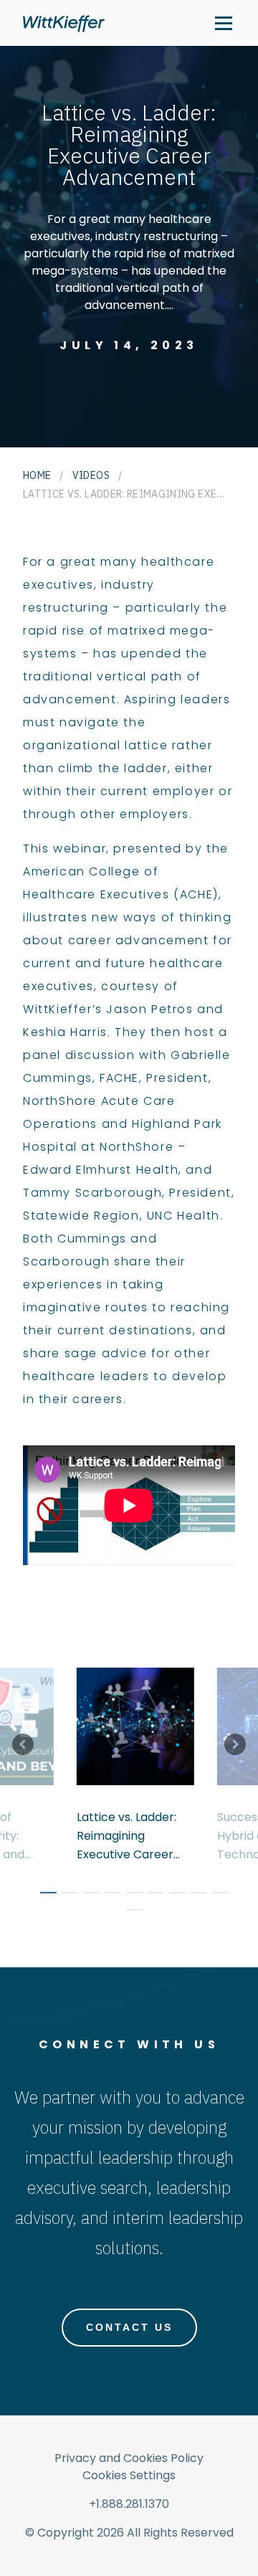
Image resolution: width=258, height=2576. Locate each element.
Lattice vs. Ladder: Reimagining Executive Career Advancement (126, 1836)
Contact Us (129, 2327)
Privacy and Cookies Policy (129, 2458)
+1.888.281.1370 (129, 2504)
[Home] (64, 23)
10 (129, 1912)
